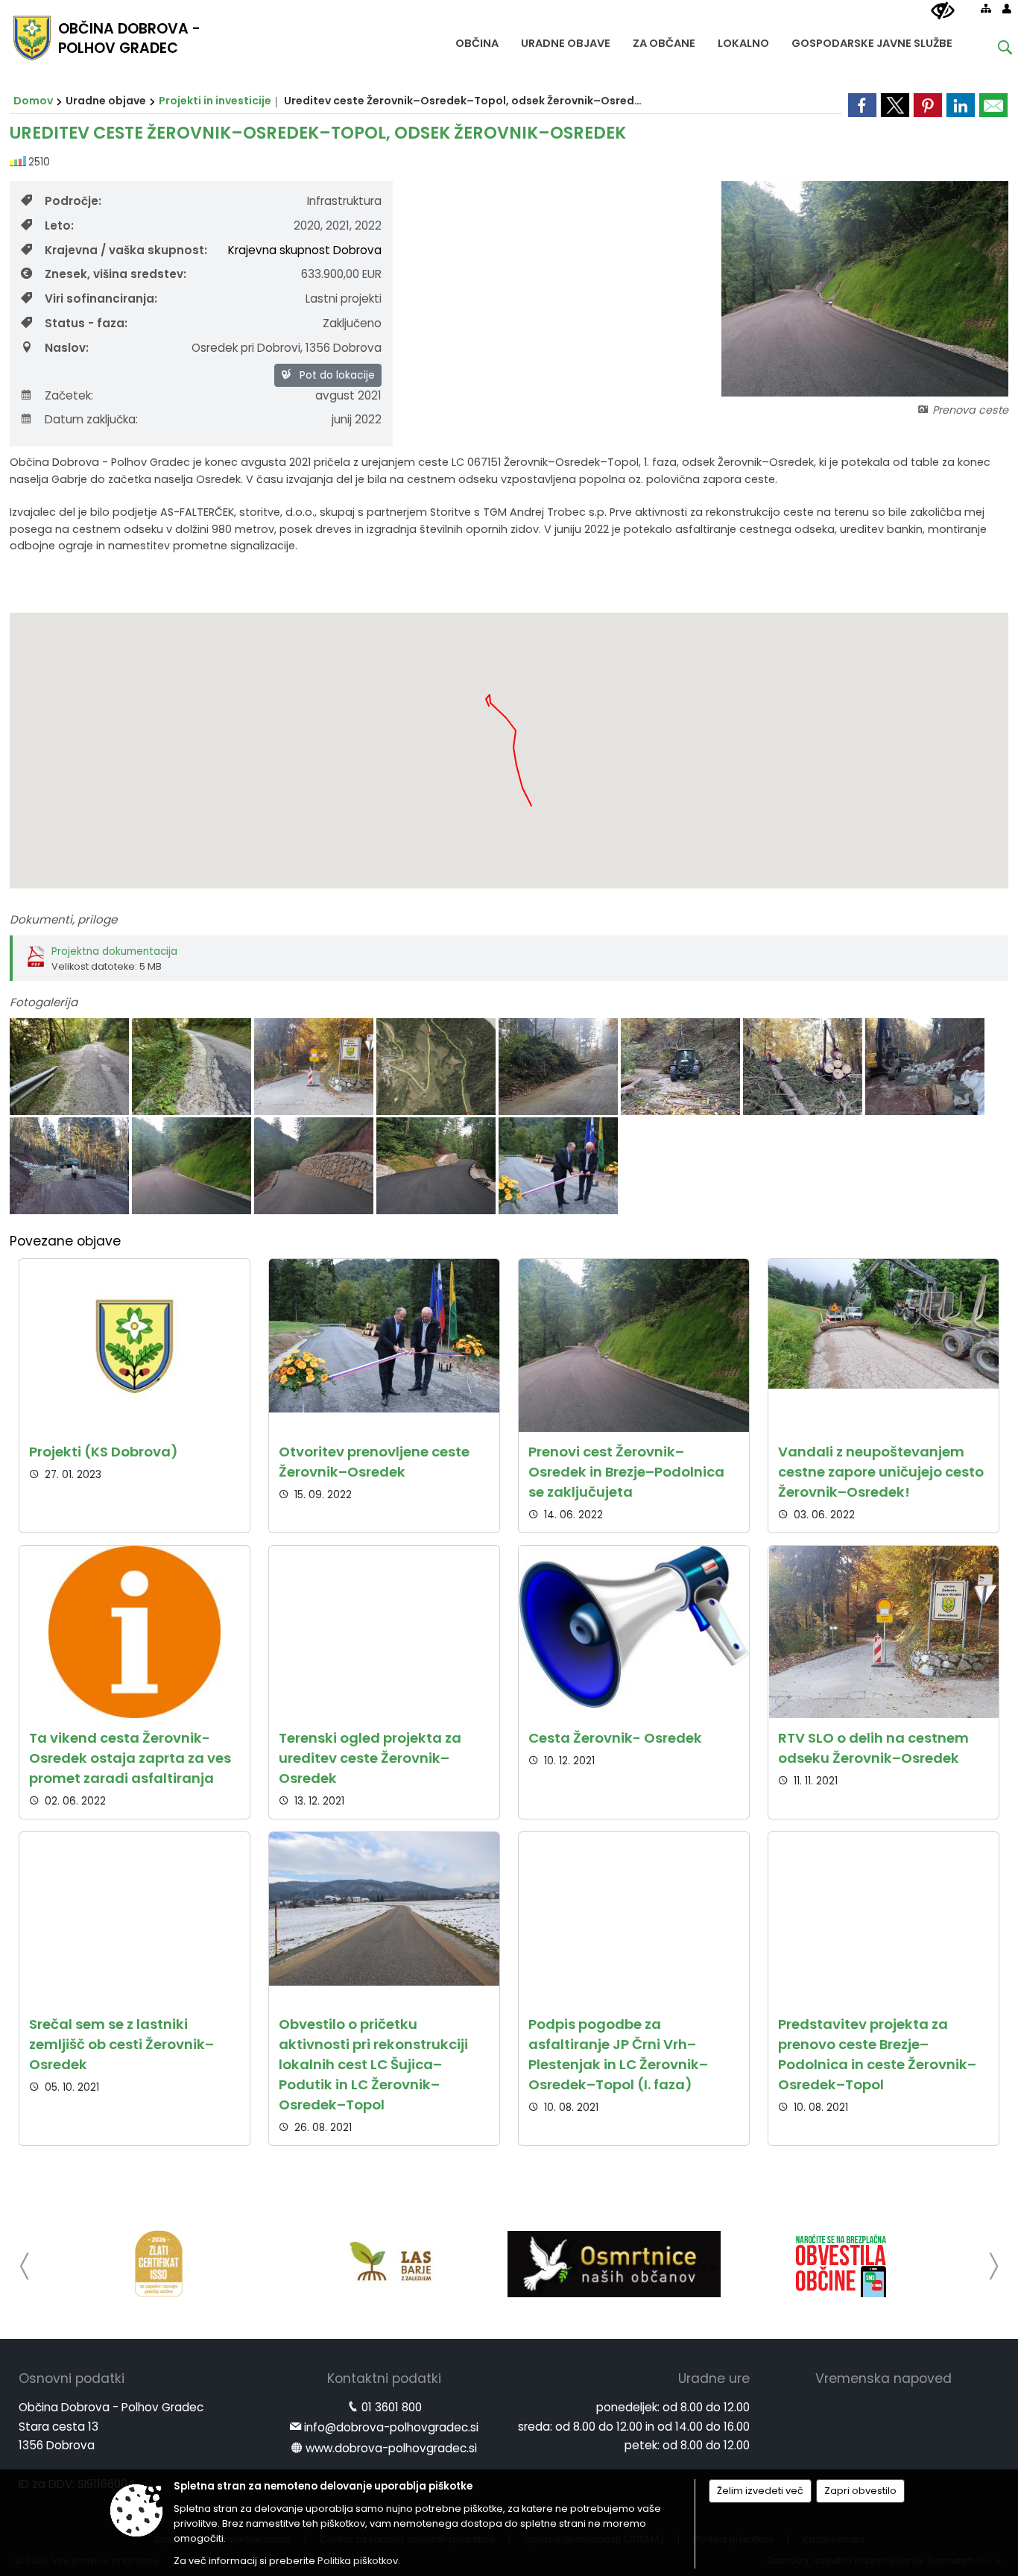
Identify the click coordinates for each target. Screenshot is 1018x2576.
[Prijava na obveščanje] (841, 2264)
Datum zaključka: (91, 419)
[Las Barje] (386, 2264)
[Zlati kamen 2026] (159, 2264)
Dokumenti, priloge (63, 919)
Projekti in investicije (215, 101)
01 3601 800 (392, 2407)
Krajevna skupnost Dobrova (305, 250)
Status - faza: (86, 323)
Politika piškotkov (358, 2561)
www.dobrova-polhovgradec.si (391, 2448)
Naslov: (67, 348)
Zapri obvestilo (860, 2491)
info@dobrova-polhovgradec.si (391, 2427)
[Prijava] (1007, 8)
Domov (33, 101)
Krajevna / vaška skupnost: (126, 250)
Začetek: (69, 395)
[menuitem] (477, 40)
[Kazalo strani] (986, 8)
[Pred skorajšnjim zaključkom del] (193, 1166)
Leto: (59, 225)
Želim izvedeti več (760, 2491)
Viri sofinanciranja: (101, 299)
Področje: (73, 201)
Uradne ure (714, 2378)
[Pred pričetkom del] (71, 1067)
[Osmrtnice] (614, 2264)
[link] (862, 105)
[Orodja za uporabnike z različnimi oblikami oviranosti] (943, 11)
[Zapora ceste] (315, 1067)
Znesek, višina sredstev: (116, 274)
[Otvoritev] (558, 1166)
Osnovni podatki (72, 2378)
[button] (25, 2266)
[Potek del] (560, 1067)
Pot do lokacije (336, 375)
